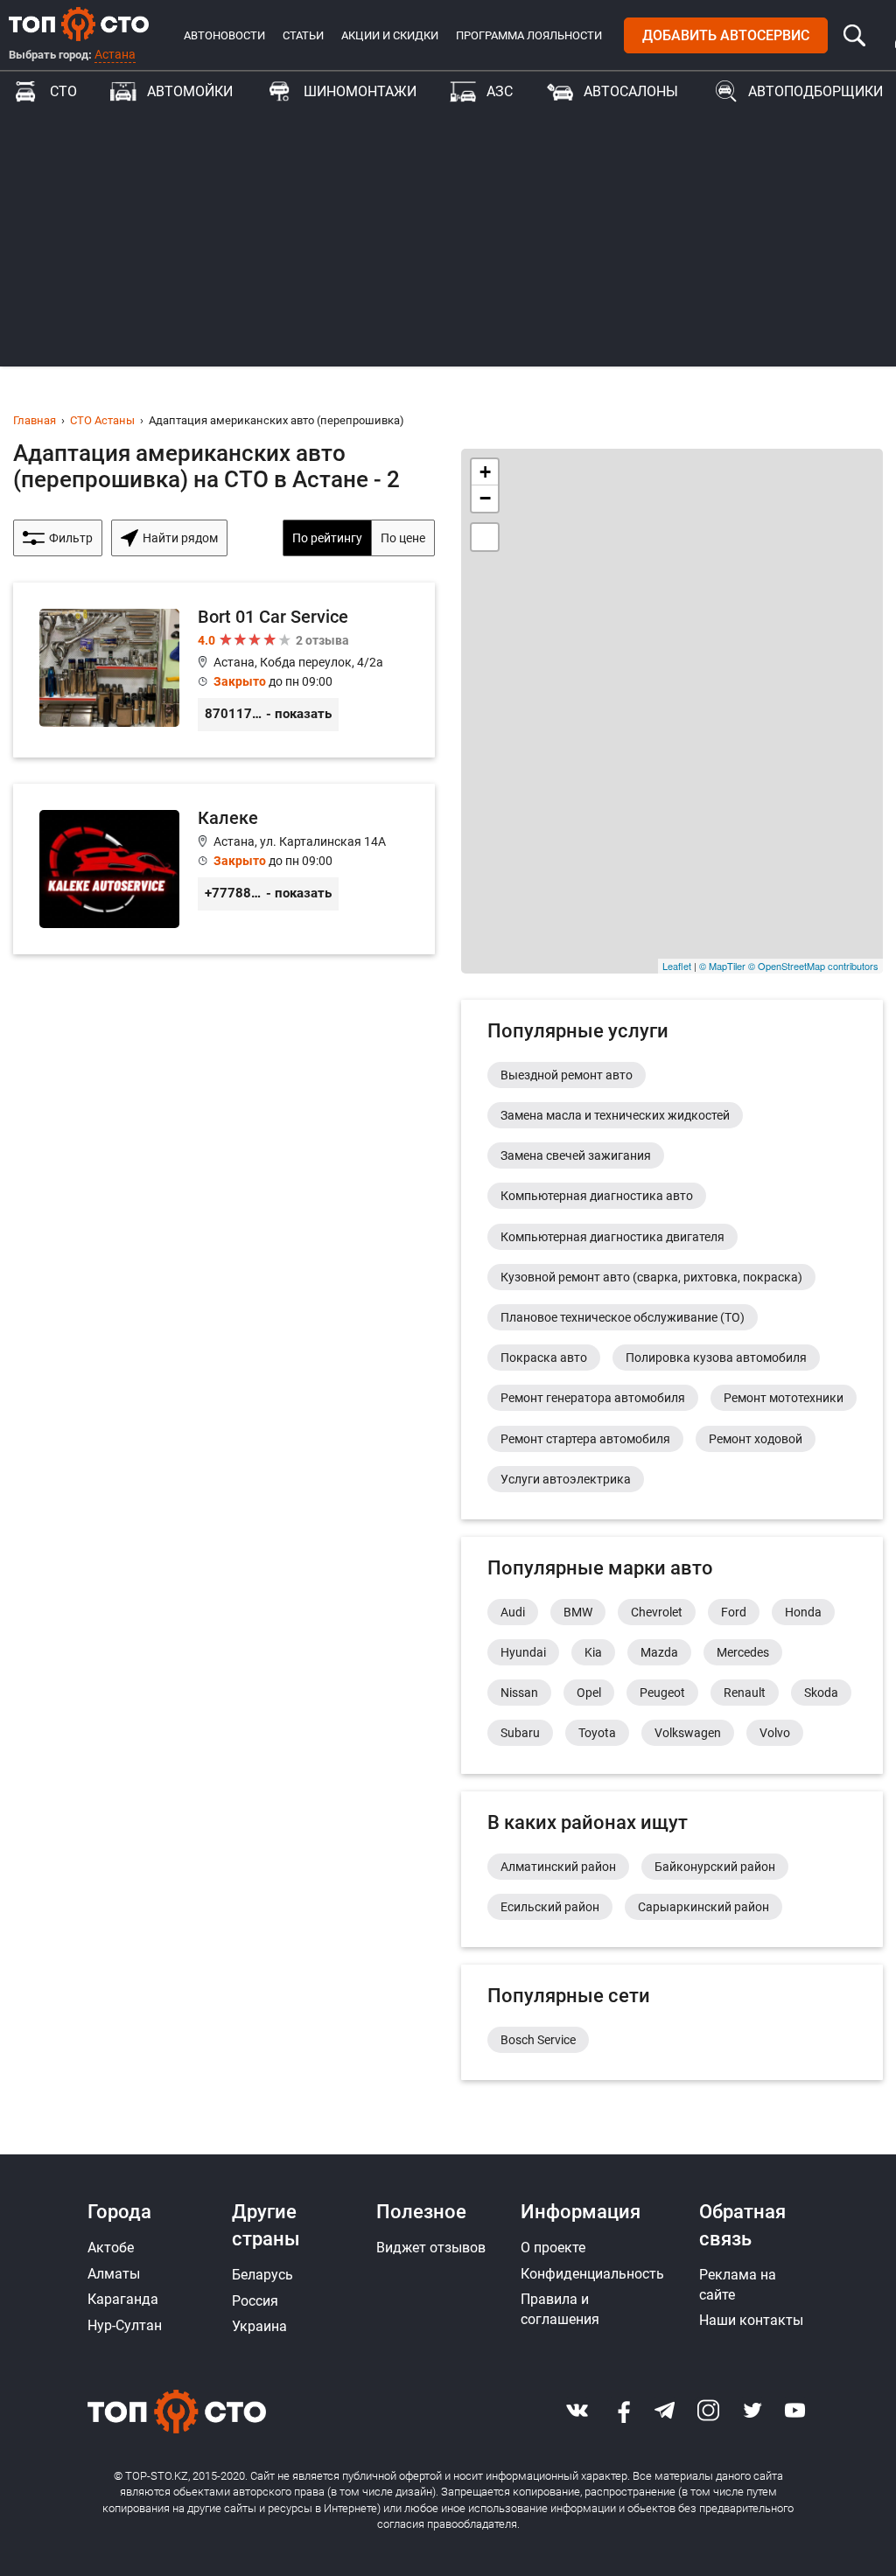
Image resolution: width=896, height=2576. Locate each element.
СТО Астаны (102, 420)
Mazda (659, 1652)
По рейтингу (327, 538)
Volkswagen (688, 1733)
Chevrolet (657, 1612)
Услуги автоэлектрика (566, 1479)
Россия (255, 2301)
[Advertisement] (448, 244)
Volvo (775, 1733)
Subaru (520, 1733)
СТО (63, 91)
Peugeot (662, 1693)
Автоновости (224, 35)
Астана (115, 54)
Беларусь (262, 2275)
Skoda (821, 1693)
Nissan (519, 1693)
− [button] (485, 498)
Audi (513, 1612)
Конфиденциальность (592, 2274)
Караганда (123, 2299)
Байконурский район (715, 1867)
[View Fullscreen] (485, 537)
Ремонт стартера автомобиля (585, 1439)
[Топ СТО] (79, 24)
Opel (589, 1693)
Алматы (114, 2274)
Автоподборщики (815, 91)
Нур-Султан (125, 2325)
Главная (35, 420)
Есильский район (550, 1907)
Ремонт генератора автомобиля (593, 1398)
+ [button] (485, 472)
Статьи (303, 35)
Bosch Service (538, 2040)
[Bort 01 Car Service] (224, 670)
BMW (578, 1612)
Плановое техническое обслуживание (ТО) (623, 1317)
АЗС (500, 91)
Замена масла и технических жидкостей (615, 1115)
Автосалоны (631, 91)
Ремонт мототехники (784, 1398)
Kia (593, 1652)
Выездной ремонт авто (567, 1075)
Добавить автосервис (726, 35)
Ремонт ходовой (756, 1439)
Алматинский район (558, 1867)
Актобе (111, 2248)
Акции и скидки (390, 35)
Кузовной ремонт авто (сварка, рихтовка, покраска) (651, 1277)
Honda (803, 1612)
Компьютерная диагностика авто (597, 1196)
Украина (259, 2326)
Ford (734, 1612)
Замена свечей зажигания (576, 1155)
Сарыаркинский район (703, 1907)
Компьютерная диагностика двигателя (612, 1237)
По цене (403, 538)
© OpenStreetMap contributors (813, 966)
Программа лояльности (529, 35)
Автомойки (190, 91)
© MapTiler (722, 966)
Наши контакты (751, 2320)
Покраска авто (544, 1358)
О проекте (553, 2248)
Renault (745, 1693)
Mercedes (743, 1652)
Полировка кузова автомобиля (716, 1358)
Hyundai (523, 1652)
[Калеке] (224, 869)
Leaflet (677, 966)
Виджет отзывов (431, 2248)
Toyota (597, 1733)
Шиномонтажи (360, 91)
